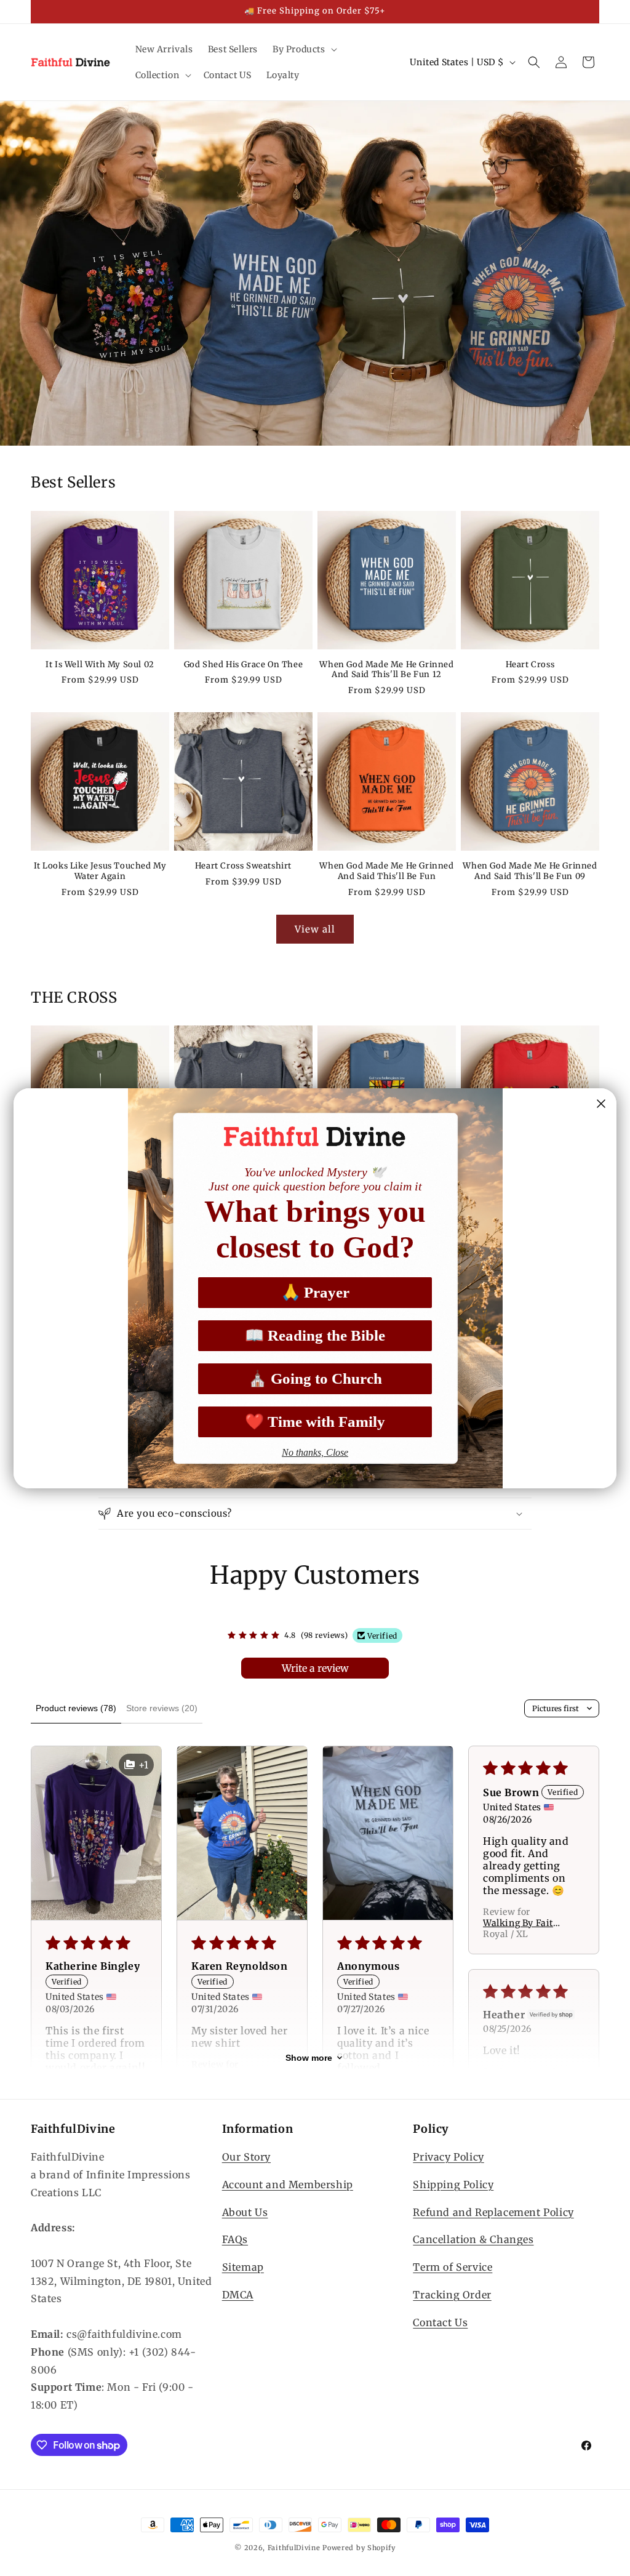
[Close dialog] (601, 1104)
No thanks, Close (315, 1452)
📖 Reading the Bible (315, 1335)
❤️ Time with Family (315, 1422)
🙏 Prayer (315, 1292)
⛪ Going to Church (315, 1378)
